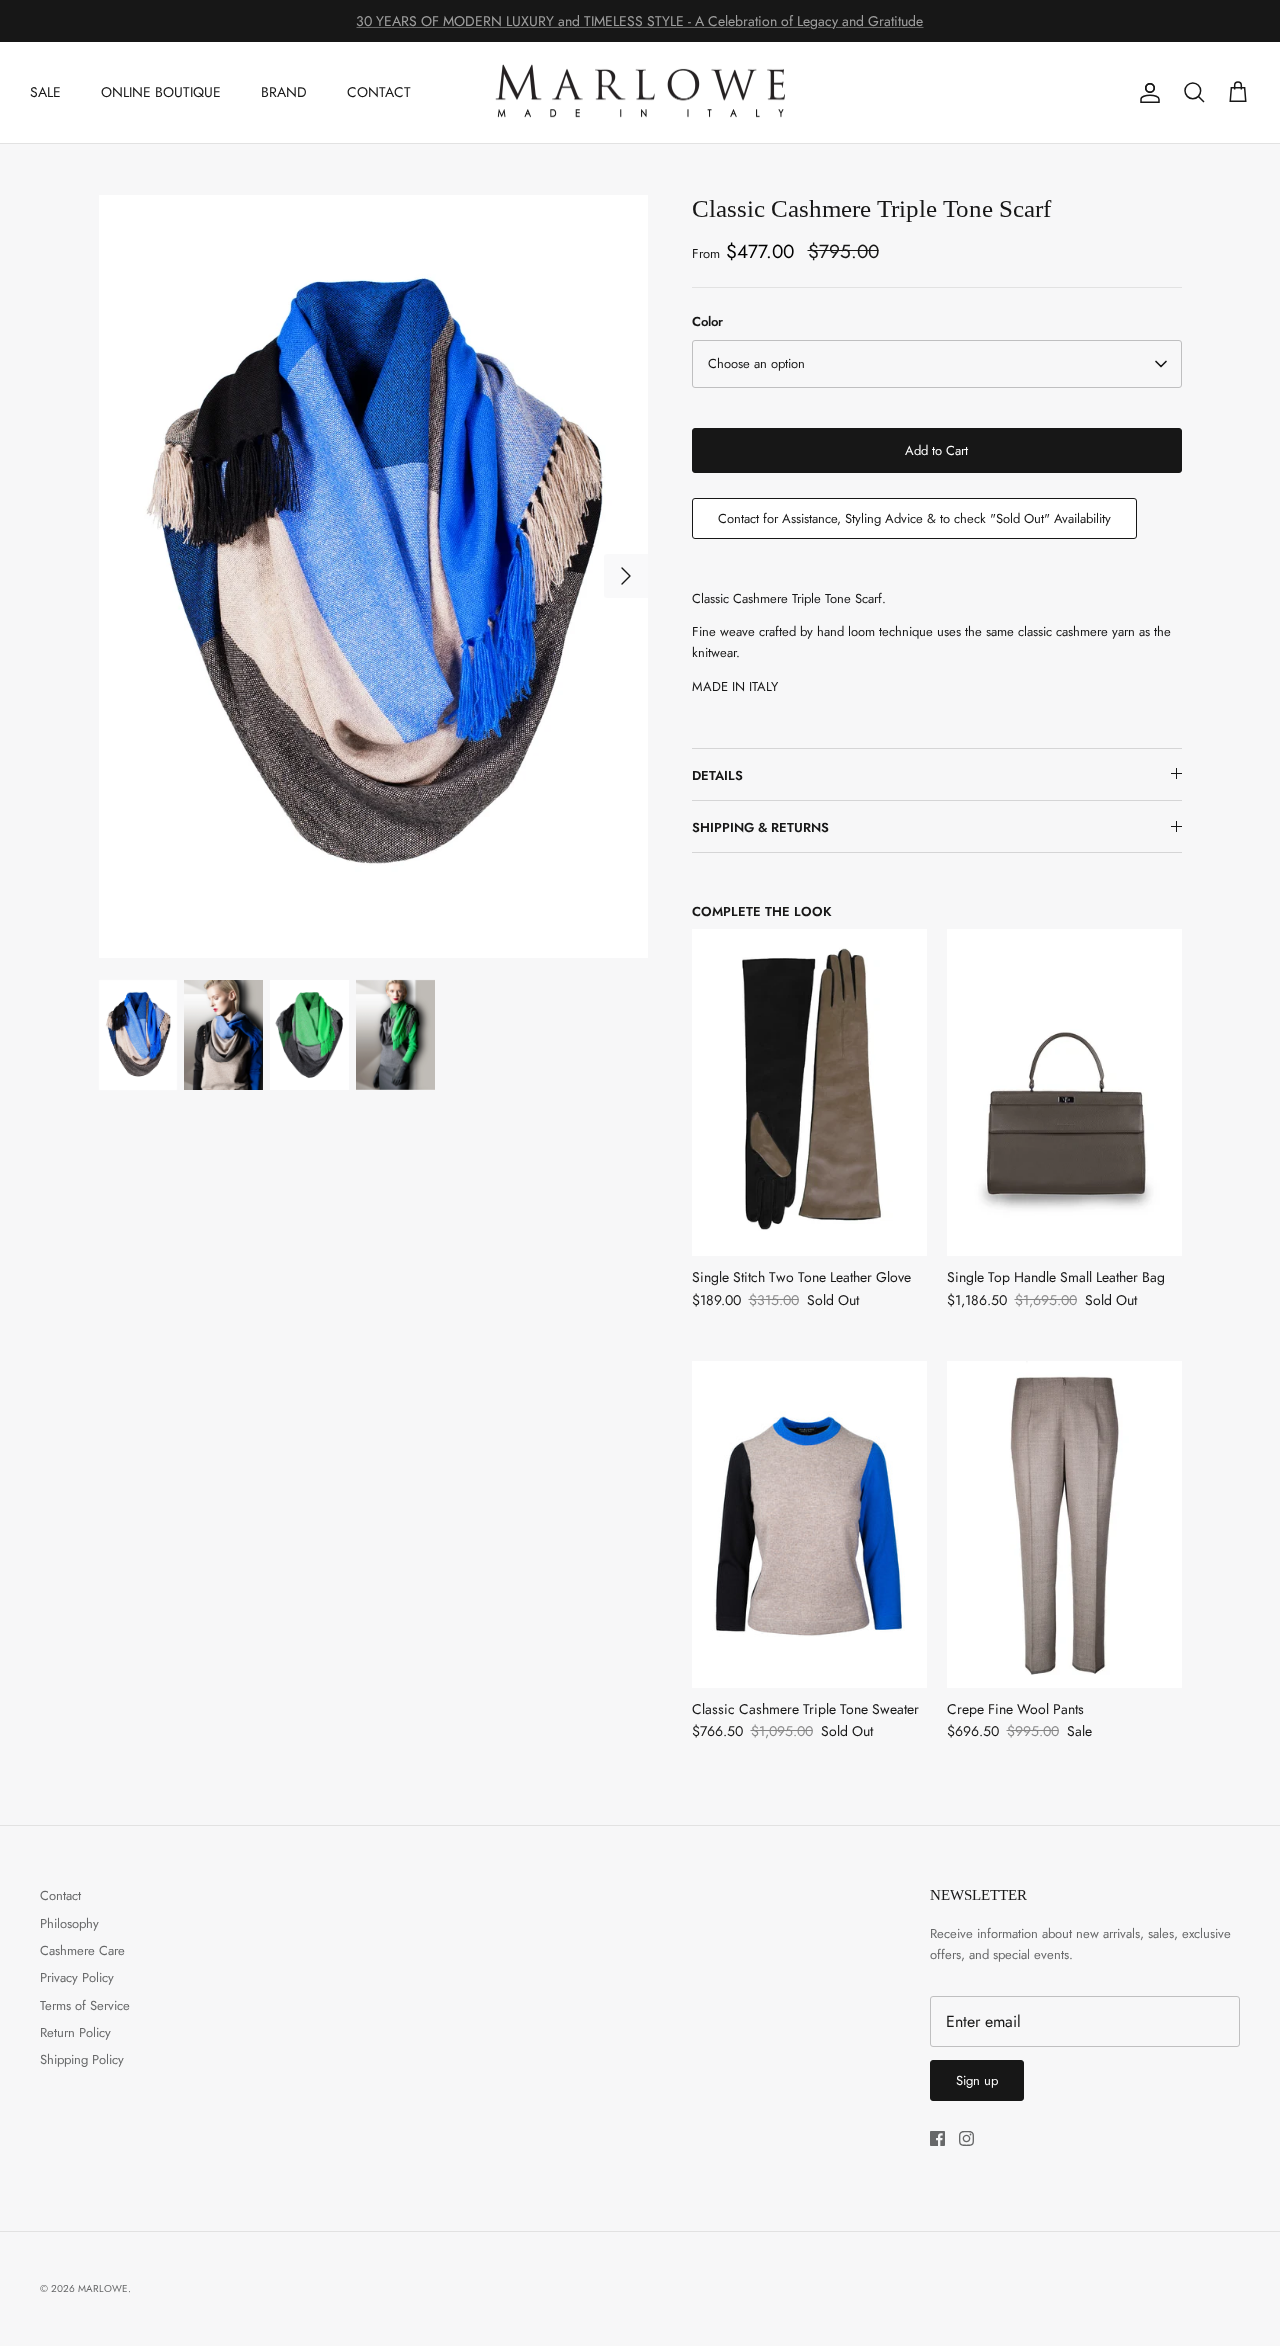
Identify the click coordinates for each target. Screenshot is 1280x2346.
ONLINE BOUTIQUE (161, 92)
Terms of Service (85, 2005)
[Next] (626, 576)
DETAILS (717, 775)
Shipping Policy (82, 2059)
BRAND (284, 92)
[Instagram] (966, 2138)
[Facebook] (937, 2138)
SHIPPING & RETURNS (760, 827)
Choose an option (756, 363)
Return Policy (75, 2032)
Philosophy (69, 1923)
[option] (373, 575)
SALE (45, 92)
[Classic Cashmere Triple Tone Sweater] (809, 1524)
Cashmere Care (82, 1950)
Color (707, 322)
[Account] (1146, 93)
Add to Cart (936, 450)
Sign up (977, 2080)
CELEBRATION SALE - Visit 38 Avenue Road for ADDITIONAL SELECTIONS (639, 24)
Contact (60, 1895)
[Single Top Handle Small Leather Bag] (1064, 1092)
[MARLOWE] (640, 93)
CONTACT (379, 92)
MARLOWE (103, 2288)
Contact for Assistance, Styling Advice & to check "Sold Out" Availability (914, 518)
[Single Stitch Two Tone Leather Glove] (809, 1092)
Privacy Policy (77, 1977)
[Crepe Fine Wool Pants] (1064, 1524)
